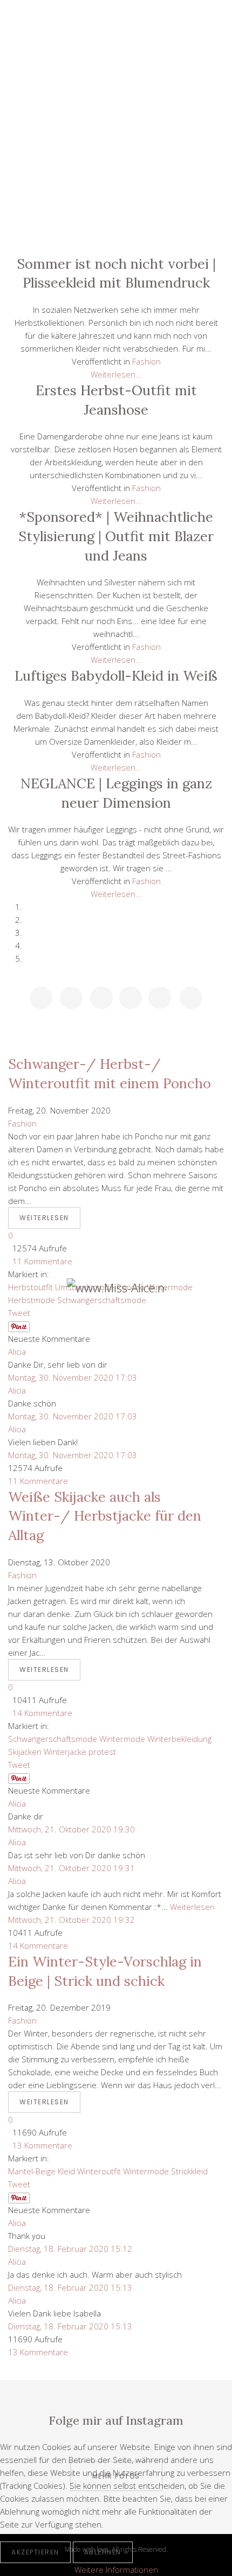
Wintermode (122, 1739)
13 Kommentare (40, 2145)
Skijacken (25, 1752)
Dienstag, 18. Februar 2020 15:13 (70, 2287)
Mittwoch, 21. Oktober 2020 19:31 (71, 1868)
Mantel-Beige (32, 2171)
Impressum (116, 230)
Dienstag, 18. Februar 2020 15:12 (70, 2249)
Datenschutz (116, 206)
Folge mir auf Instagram (116, 2420)
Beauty (116, 109)
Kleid (66, 2171)
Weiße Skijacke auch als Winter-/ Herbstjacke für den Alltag (105, 1516)
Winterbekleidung (179, 1739)
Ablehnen (103, 2552)
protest (102, 1752)
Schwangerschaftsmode (53, 1739)
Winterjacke (65, 1752)
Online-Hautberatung (116, 182)
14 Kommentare (40, 1713)
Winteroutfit (99, 2171)
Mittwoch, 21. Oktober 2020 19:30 (71, 1829)
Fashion (116, 134)
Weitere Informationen (116, 2570)
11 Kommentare (40, 1261)
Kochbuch (116, 158)
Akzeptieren (35, 2552)
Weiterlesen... (116, 374)
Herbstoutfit (30, 1287)
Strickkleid (189, 2171)
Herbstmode (32, 1300)
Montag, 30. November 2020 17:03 (73, 1377)
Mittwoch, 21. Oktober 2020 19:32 (71, 1920)
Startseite (116, 60)
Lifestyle (116, 85)
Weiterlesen (44, 1218)
